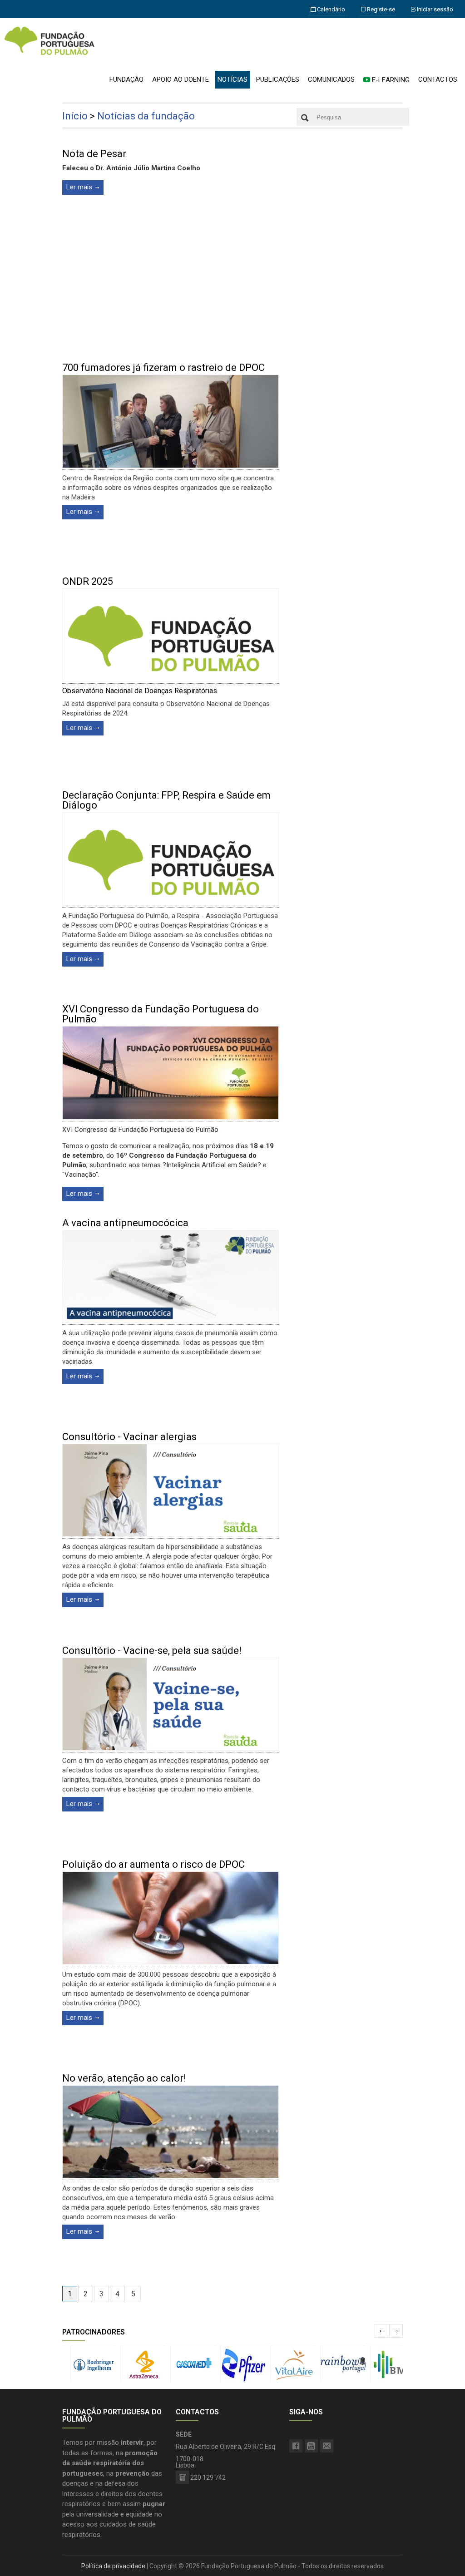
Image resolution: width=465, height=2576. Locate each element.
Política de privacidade (113, 2566)
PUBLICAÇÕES (278, 79)
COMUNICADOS (331, 79)
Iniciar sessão (434, 9)
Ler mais (79, 187)
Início (75, 116)
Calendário (330, 9)
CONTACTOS (438, 79)
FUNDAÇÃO (126, 79)
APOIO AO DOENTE (181, 79)
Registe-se (380, 9)
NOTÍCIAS (232, 79)
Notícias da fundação (146, 116)
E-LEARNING (390, 80)
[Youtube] (311, 2446)
